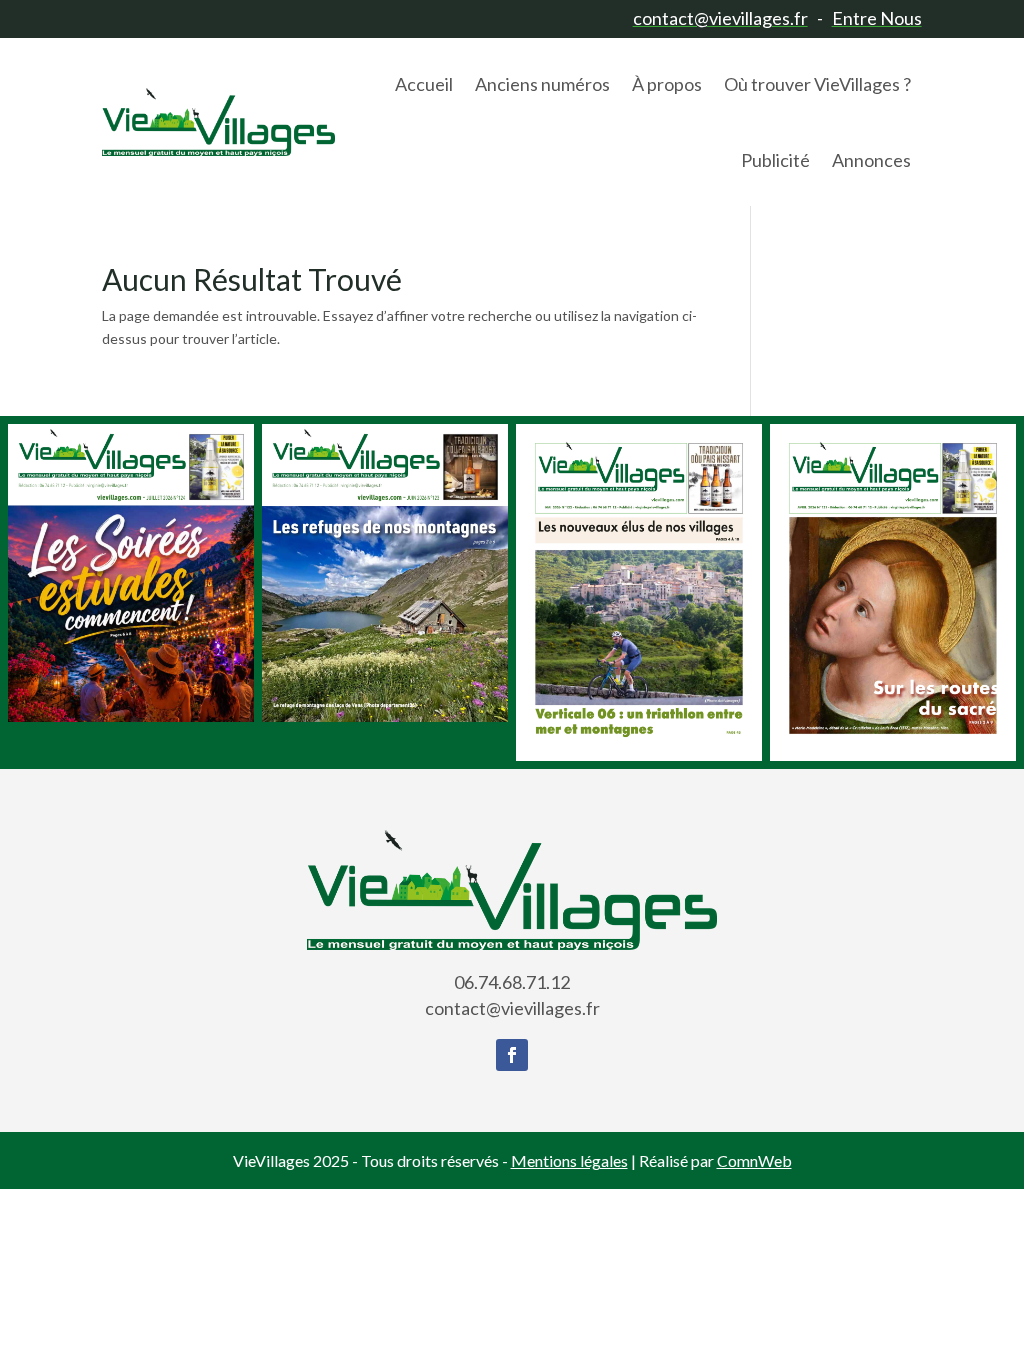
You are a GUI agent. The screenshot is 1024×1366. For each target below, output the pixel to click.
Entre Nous (877, 18)
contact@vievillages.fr (720, 18)
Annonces (871, 160)
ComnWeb (754, 1160)
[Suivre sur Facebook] (512, 1055)
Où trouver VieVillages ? (817, 84)
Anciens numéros (542, 84)
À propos (667, 84)
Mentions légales (569, 1160)
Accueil (424, 84)
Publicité (775, 160)
